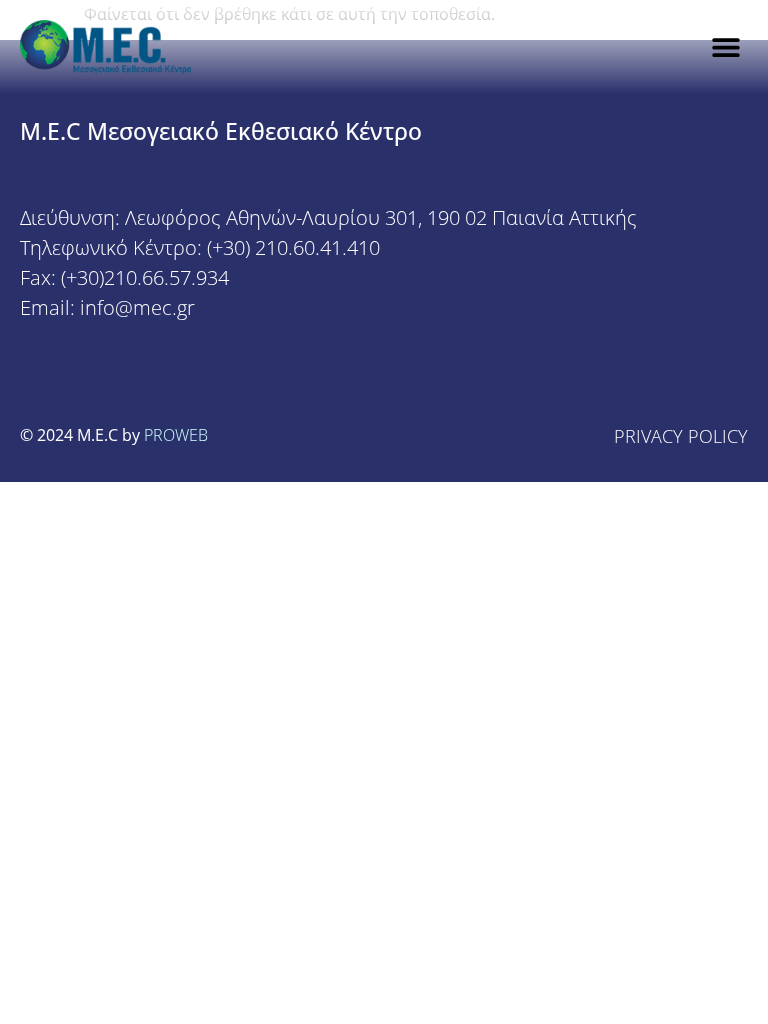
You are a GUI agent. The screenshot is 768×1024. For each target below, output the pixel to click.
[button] (725, 47)
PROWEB (176, 435)
